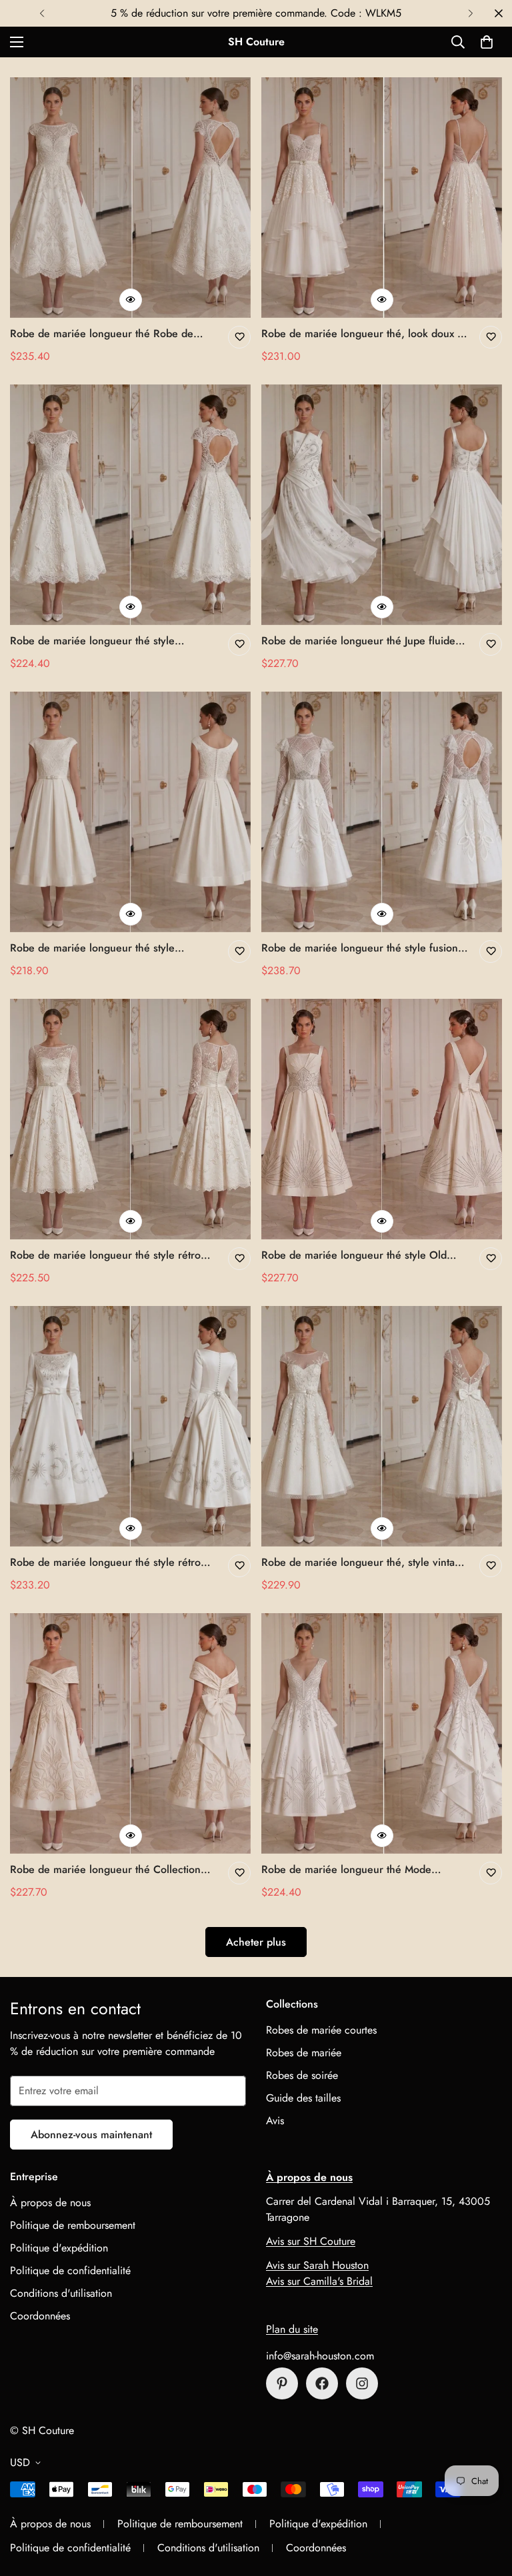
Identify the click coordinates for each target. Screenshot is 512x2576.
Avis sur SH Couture (311, 2241)
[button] (487, 42)
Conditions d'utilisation (61, 2293)
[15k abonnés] (322, 2383)
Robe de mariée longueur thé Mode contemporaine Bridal (346, 1870)
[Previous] (42, 13)
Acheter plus (256, 1942)
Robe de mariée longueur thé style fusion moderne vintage (360, 948)
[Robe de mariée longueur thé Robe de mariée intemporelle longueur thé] (130, 198)
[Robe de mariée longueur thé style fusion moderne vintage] (382, 812)
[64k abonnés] (362, 2383)
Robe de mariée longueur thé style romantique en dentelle (92, 641)
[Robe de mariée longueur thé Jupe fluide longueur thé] (382, 505)
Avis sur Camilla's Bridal (319, 2281)
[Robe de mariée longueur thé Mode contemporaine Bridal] (382, 1733)
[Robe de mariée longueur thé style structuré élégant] (130, 812)
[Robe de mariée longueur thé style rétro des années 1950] (130, 1426)
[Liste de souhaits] (239, 337)
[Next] (470, 13)
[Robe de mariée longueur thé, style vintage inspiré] (382, 1426)
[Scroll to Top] (486, 2503)
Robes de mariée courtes (321, 2030)
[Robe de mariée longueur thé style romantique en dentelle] (130, 505)
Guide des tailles (303, 2098)
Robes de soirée (302, 2075)
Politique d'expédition (59, 2248)
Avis (275, 2121)
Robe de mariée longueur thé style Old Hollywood (354, 1255)
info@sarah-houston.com (320, 2356)
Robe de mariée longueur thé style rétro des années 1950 (105, 1563)
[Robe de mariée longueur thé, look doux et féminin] (382, 198)
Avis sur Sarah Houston (317, 2265)
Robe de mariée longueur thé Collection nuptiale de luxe (105, 1870)
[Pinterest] (282, 2383)
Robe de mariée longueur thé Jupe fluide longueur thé (358, 641)
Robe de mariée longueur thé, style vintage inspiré (364, 1563)
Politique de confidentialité (70, 2270)
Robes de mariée (304, 2053)
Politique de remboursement (73, 2225)
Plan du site (292, 2329)
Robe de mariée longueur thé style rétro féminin (105, 1255)
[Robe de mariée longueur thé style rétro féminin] (130, 1119)
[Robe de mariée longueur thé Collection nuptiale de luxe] (130, 1733)
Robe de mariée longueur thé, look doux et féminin (364, 334)
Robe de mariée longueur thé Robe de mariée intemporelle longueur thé (102, 334)
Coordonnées (40, 2316)
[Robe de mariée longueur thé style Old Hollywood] (382, 1119)
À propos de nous (50, 2203)
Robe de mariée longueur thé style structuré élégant (92, 948)
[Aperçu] (131, 300)
